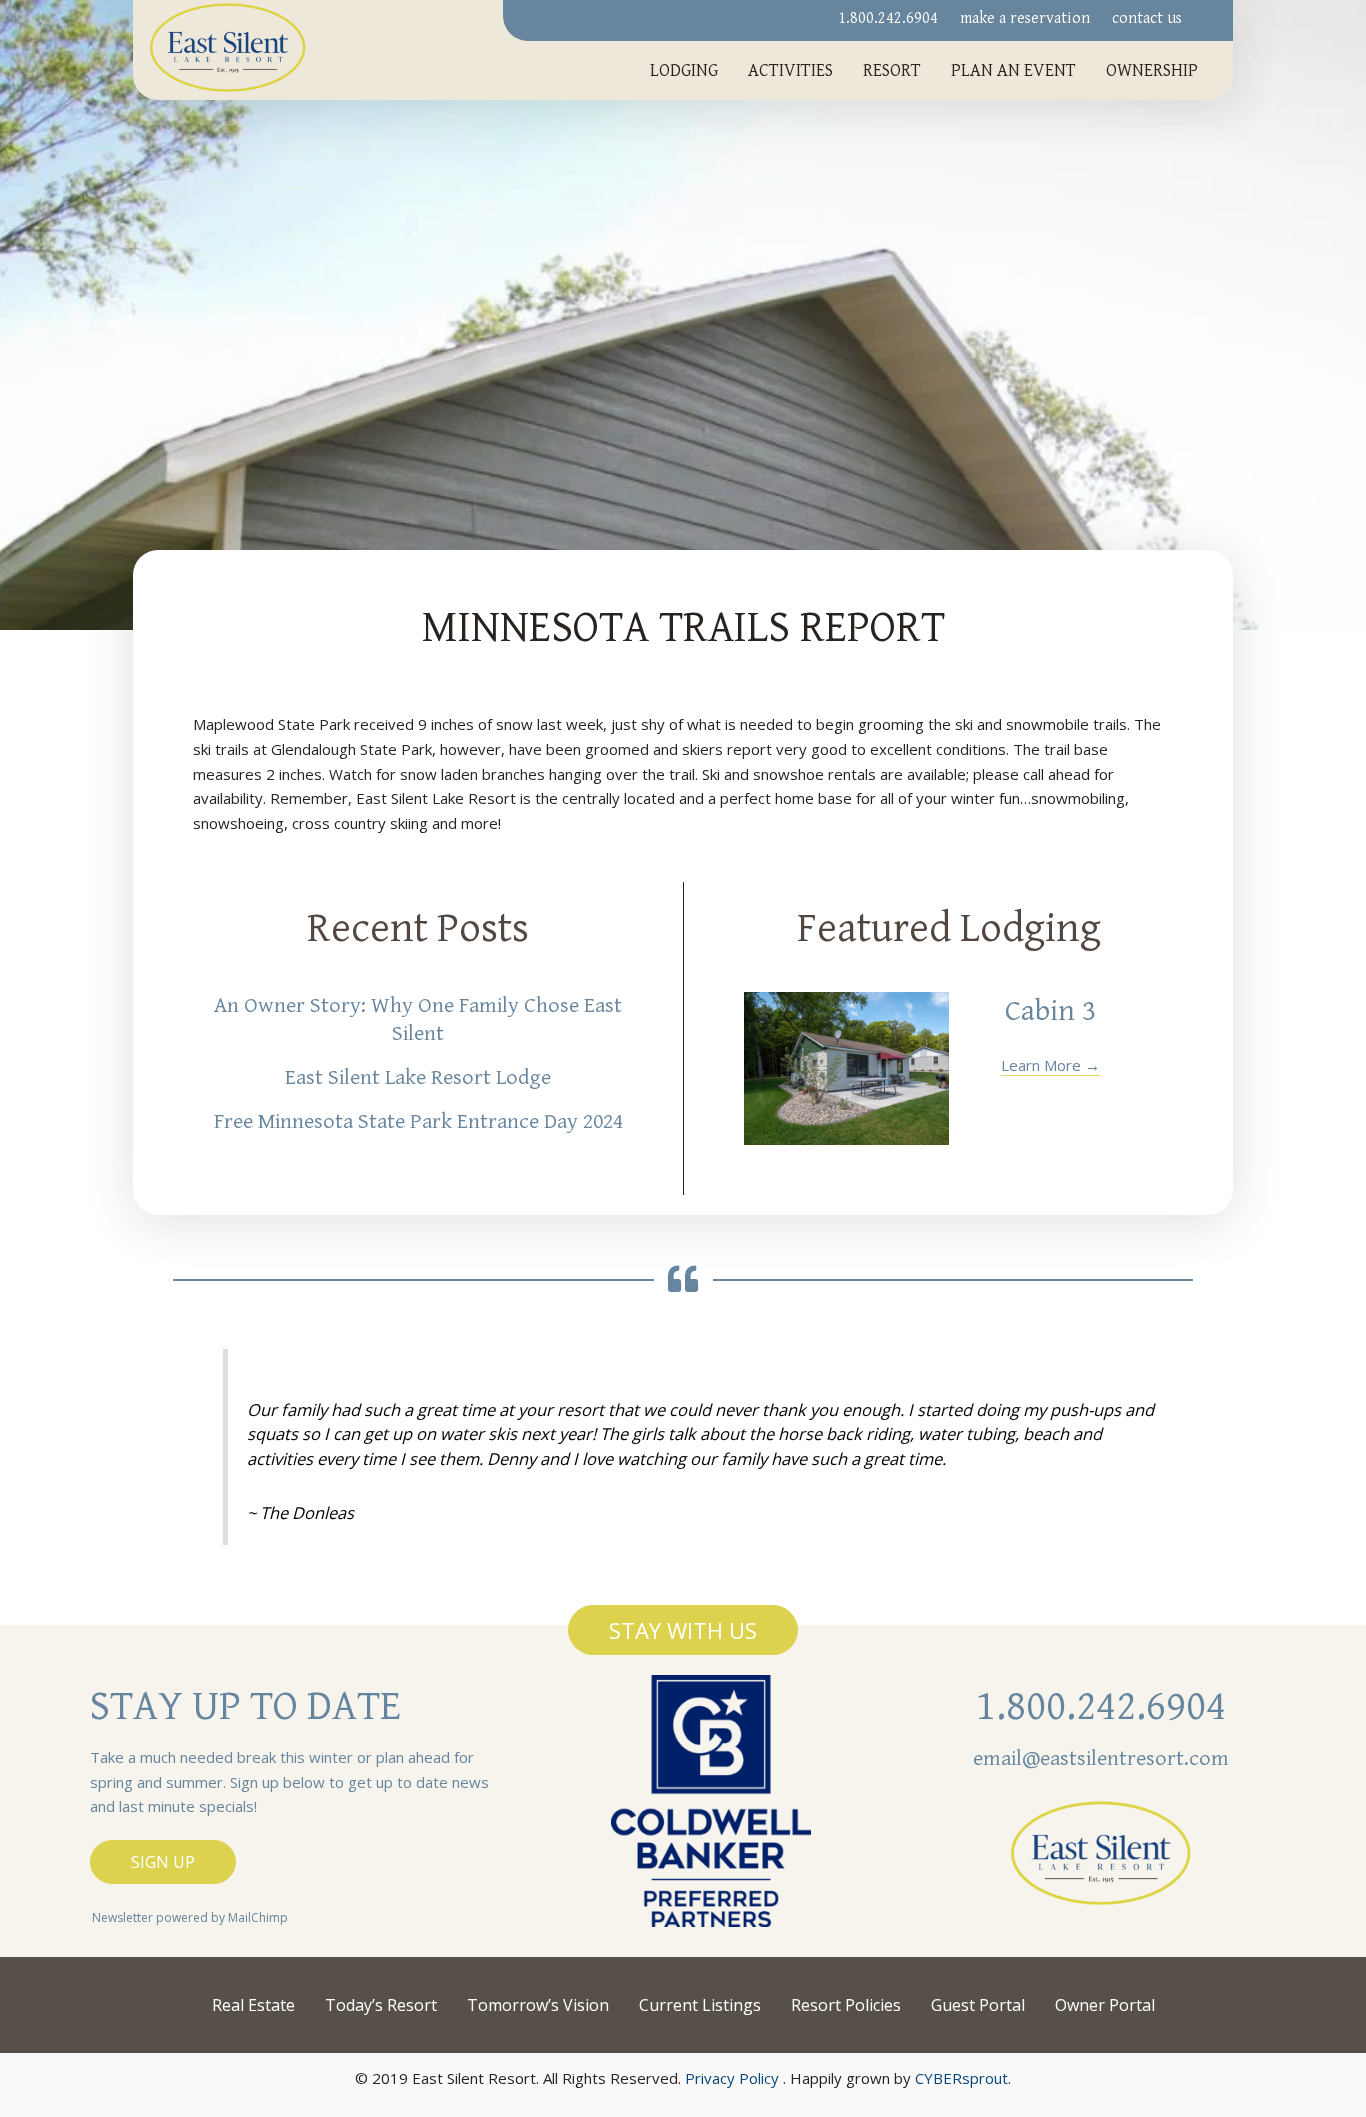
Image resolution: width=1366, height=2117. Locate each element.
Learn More (1050, 1065)
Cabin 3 (1050, 1011)
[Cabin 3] (846, 1068)
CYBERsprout (961, 2078)
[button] (683, 1630)
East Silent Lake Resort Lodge (418, 1077)
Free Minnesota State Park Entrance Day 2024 (418, 1121)
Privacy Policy (732, 2078)
